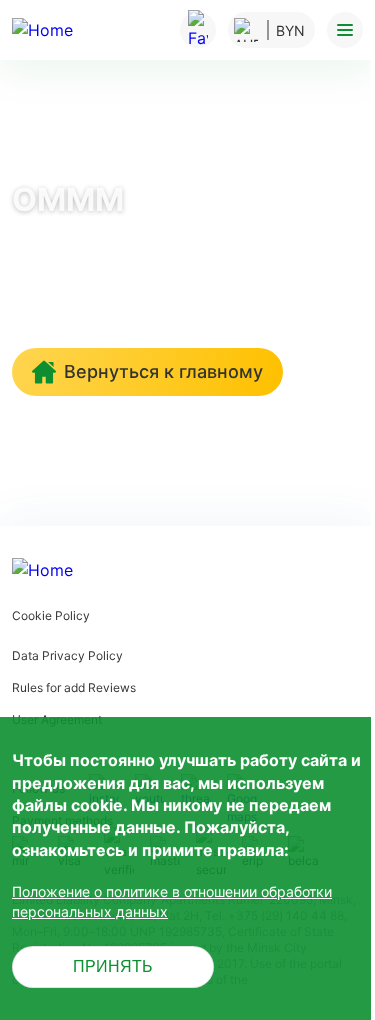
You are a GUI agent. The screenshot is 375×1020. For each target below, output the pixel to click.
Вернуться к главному (163, 371)
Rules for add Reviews (74, 687)
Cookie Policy (51, 615)
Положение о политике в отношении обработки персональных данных (172, 901)
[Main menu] (345, 30)
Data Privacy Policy (67, 655)
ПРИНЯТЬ (113, 966)
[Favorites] (198, 30)
